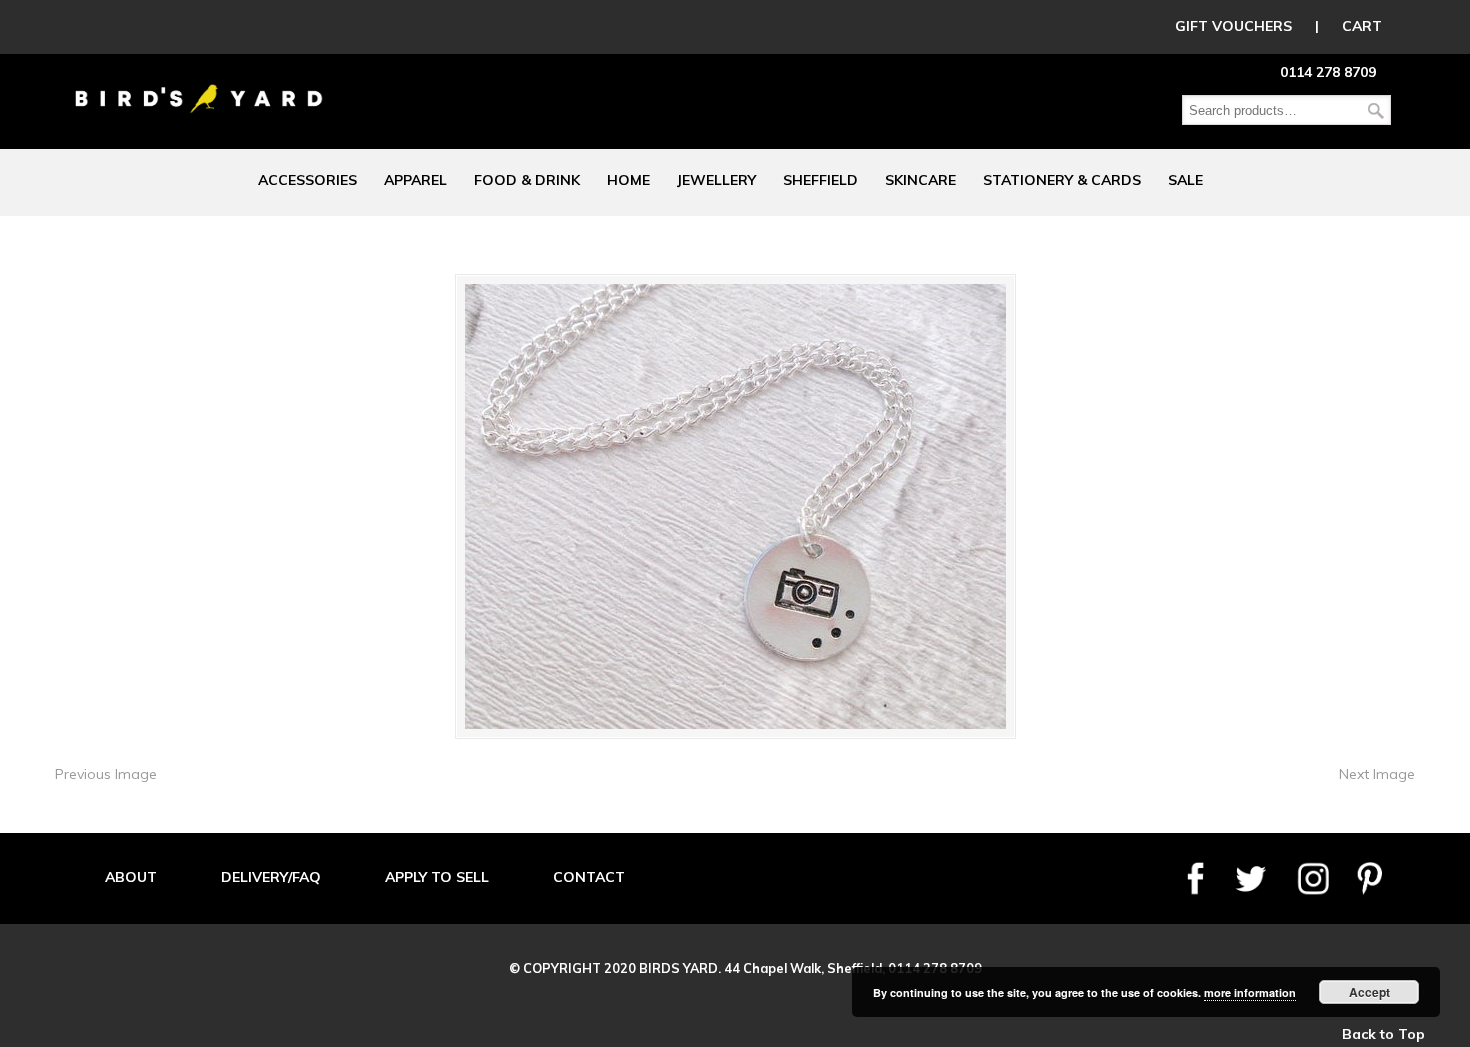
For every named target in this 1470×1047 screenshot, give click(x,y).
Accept (1369, 992)
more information (1250, 992)
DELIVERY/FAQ (271, 877)
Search (1376, 110)
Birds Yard (199, 84)
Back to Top (1383, 1034)
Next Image (1377, 774)
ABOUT (131, 877)
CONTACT (589, 877)
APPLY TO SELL (437, 877)
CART (1362, 26)
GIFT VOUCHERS (1233, 26)
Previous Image (106, 774)
